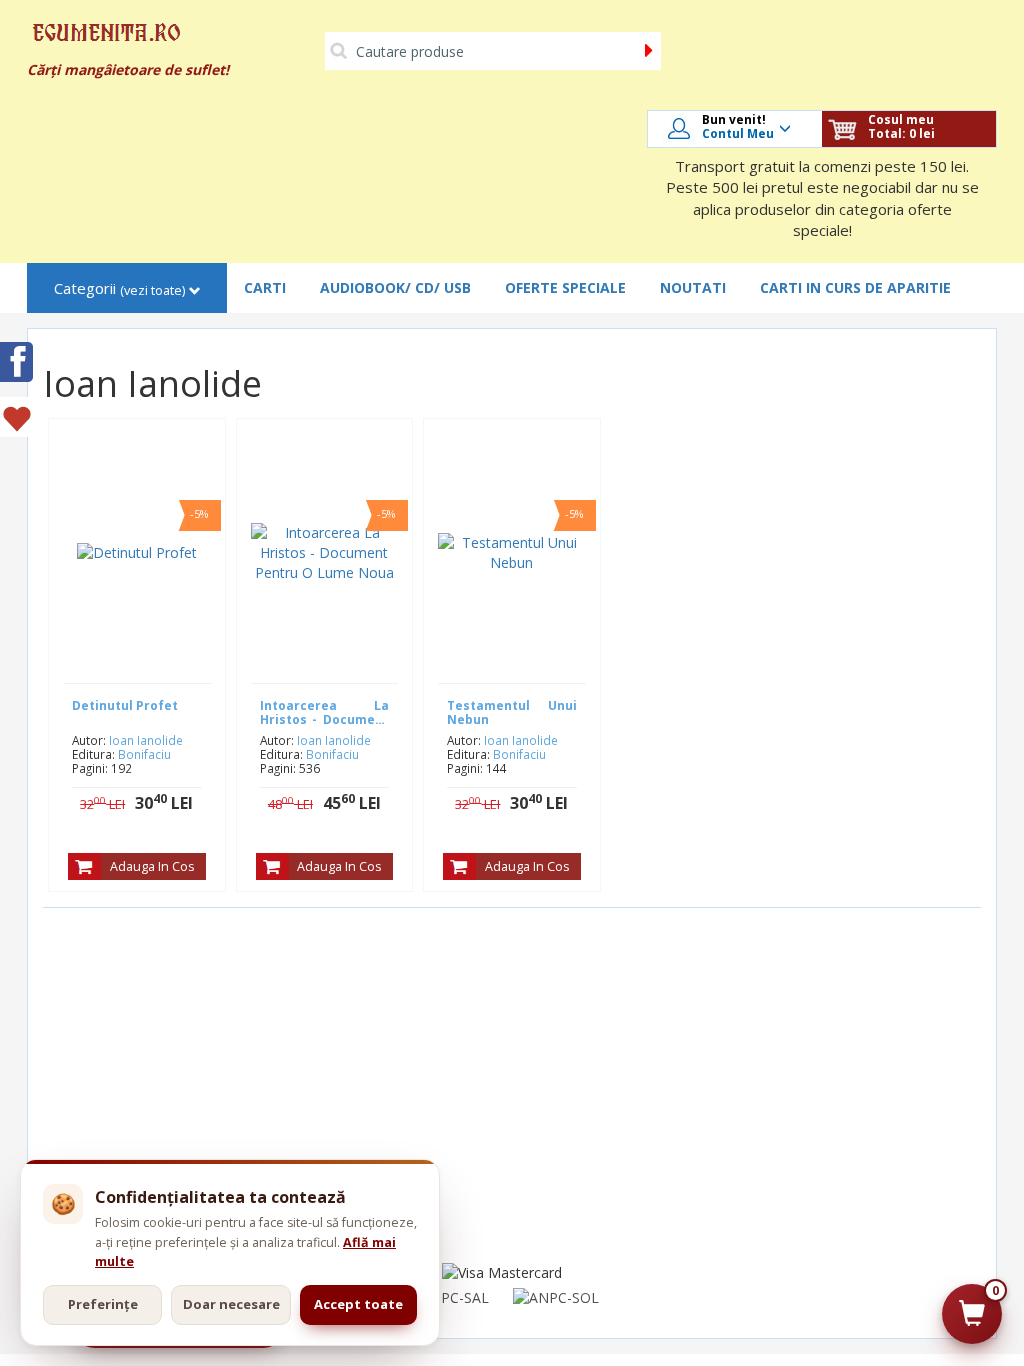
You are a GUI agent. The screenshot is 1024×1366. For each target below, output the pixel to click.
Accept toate (358, 1304)
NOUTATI (693, 287)
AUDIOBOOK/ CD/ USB (395, 287)
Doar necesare (231, 1304)
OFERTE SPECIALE (565, 287)
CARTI (265, 287)
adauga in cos (152, 866)
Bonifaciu (144, 754)
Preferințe (103, 1304)
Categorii (119, 288)
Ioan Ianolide (146, 740)
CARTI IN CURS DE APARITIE (855, 287)
